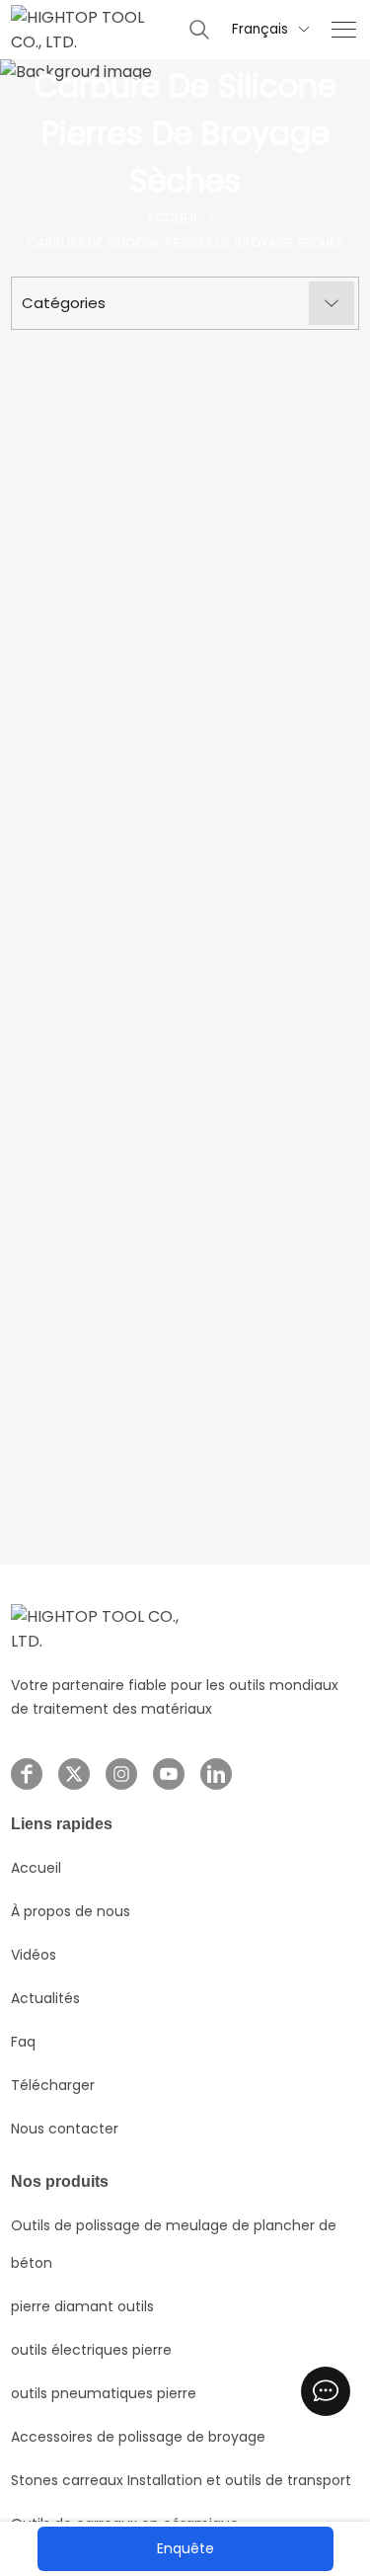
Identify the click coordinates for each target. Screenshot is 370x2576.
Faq (23, 2042)
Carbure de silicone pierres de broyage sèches (185, 242)
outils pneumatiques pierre (104, 2393)
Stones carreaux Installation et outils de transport (181, 2480)
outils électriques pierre (91, 2350)
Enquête (185, 2548)
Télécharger (53, 2085)
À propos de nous (71, 1911)
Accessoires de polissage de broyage (138, 2437)
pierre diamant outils (82, 2306)
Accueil (172, 218)
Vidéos (34, 1955)
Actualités (45, 1998)
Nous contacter (65, 2129)
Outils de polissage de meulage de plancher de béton (174, 2244)
